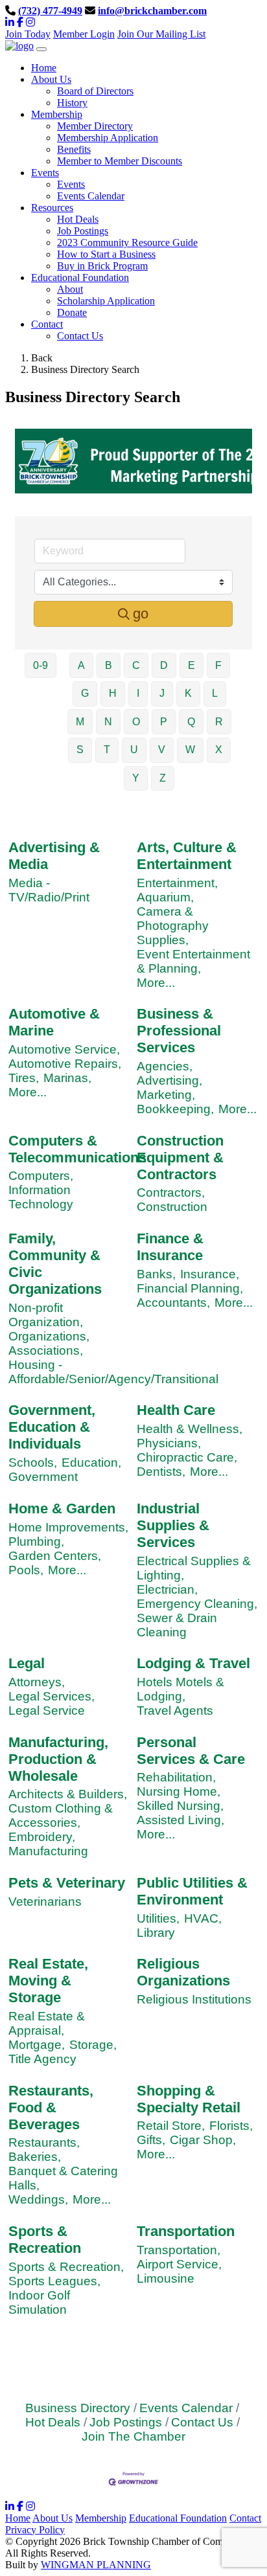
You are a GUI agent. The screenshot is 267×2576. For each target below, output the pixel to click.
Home (18, 2518)
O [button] (136, 722)
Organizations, (49, 1336)
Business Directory (78, 2408)
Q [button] (191, 722)
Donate (72, 312)
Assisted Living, (180, 1820)
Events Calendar (91, 196)
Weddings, (38, 2199)
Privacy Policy (35, 2530)
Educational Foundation (178, 2518)
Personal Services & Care (191, 1751)
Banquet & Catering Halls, (63, 2178)
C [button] (136, 665)
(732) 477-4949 (50, 11)
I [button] (138, 693)
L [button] (215, 693)
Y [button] (136, 778)
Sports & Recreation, (66, 2267)
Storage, (93, 2045)
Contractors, (171, 1192)
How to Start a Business (106, 254)
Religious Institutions (194, 1999)
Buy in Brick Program (102, 266)
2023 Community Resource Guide (127, 243)
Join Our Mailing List (161, 34)
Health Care (176, 1410)
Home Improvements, (68, 1527)
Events (71, 184)
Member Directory (95, 126)
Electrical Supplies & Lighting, (194, 1568)
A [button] (81, 665)
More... (156, 983)
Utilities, (158, 1918)
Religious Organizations (183, 1972)
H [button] (113, 693)
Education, (91, 1463)
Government (43, 1477)
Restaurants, (44, 2142)
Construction (172, 1207)
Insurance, (210, 1274)
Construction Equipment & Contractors (180, 1158)
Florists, (231, 2126)
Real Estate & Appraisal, (47, 2023)
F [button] (218, 665)
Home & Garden (62, 1508)
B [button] (109, 665)
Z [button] (163, 778)
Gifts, (151, 2140)
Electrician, (167, 1589)
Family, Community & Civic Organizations (55, 1264)
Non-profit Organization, (46, 1315)
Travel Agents (175, 1711)
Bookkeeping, (175, 1109)
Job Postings (83, 231)
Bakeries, (35, 2157)
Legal (27, 1663)
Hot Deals (78, 219)
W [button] (190, 750)
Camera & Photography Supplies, (173, 926)
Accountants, (173, 1303)
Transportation (186, 2231)
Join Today (28, 34)
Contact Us (80, 336)
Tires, (24, 1078)
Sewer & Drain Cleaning (177, 1625)
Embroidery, (42, 1837)
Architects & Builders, (68, 1794)
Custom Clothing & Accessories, (61, 1815)
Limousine (166, 2278)
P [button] (164, 722)
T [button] (107, 750)
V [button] (162, 750)
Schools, (33, 1463)
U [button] (134, 750)
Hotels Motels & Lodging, (180, 1689)
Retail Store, (171, 2126)
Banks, (156, 1274)
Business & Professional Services (179, 1031)
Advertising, (169, 1080)
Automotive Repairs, (65, 1064)
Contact (245, 2518)
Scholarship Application (106, 301)
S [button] (80, 750)
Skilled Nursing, (180, 1806)
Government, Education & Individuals (52, 1427)
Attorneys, (37, 1682)
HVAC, (203, 1918)
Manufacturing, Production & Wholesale (58, 1759)
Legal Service (47, 1711)
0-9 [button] (41, 665)
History (72, 103)
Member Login (84, 34)
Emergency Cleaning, (197, 1604)
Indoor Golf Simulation (39, 2302)
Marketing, (166, 1095)
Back (42, 358)
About (70, 289)
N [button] (108, 722)
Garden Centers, (55, 1556)
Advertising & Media (54, 856)
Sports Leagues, (54, 2281)
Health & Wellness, (190, 1429)
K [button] (188, 693)
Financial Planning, (190, 1288)
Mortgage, (37, 2045)
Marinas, (67, 1078)
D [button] (164, 665)
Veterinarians (45, 1902)
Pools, (26, 1570)
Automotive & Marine (54, 1022)
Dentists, (161, 1472)
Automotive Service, (64, 1049)
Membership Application (108, 138)
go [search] (141, 614)
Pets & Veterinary (67, 1883)
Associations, (46, 1350)
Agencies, (165, 1066)
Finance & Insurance (170, 1247)
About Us (52, 2518)
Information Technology (41, 1197)
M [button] (80, 722)
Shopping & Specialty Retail (189, 2099)
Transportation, (179, 2250)
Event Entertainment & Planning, (193, 961)
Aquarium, (165, 897)
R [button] (219, 722)
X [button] (219, 750)
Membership (101, 2518)
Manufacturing (48, 1851)
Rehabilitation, (176, 1777)
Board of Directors (95, 91)
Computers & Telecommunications (77, 1149)
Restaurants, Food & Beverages (51, 2107)
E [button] (192, 665)
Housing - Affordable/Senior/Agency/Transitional (113, 1372)
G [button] (85, 693)
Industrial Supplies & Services (173, 1525)
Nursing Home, (179, 1791)
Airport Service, (179, 2264)
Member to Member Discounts (120, 161)
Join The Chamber (133, 2436)
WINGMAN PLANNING (96, 2565)
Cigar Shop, (203, 2140)
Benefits (74, 149)
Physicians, (169, 1443)
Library (156, 1933)
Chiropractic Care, (187, 1457)
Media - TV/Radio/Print (49, 890)
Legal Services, (52, 1696)
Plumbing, (36, 1542)
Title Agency (42, 2059)
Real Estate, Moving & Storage (48, 1981)
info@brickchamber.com (152, 11)
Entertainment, (177, 883)
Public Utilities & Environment (192, 1891)
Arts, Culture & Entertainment (187, 856)
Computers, (41, 1176)
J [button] (162, 693)
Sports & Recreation (45, 2240)
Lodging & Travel (193, 1663)
